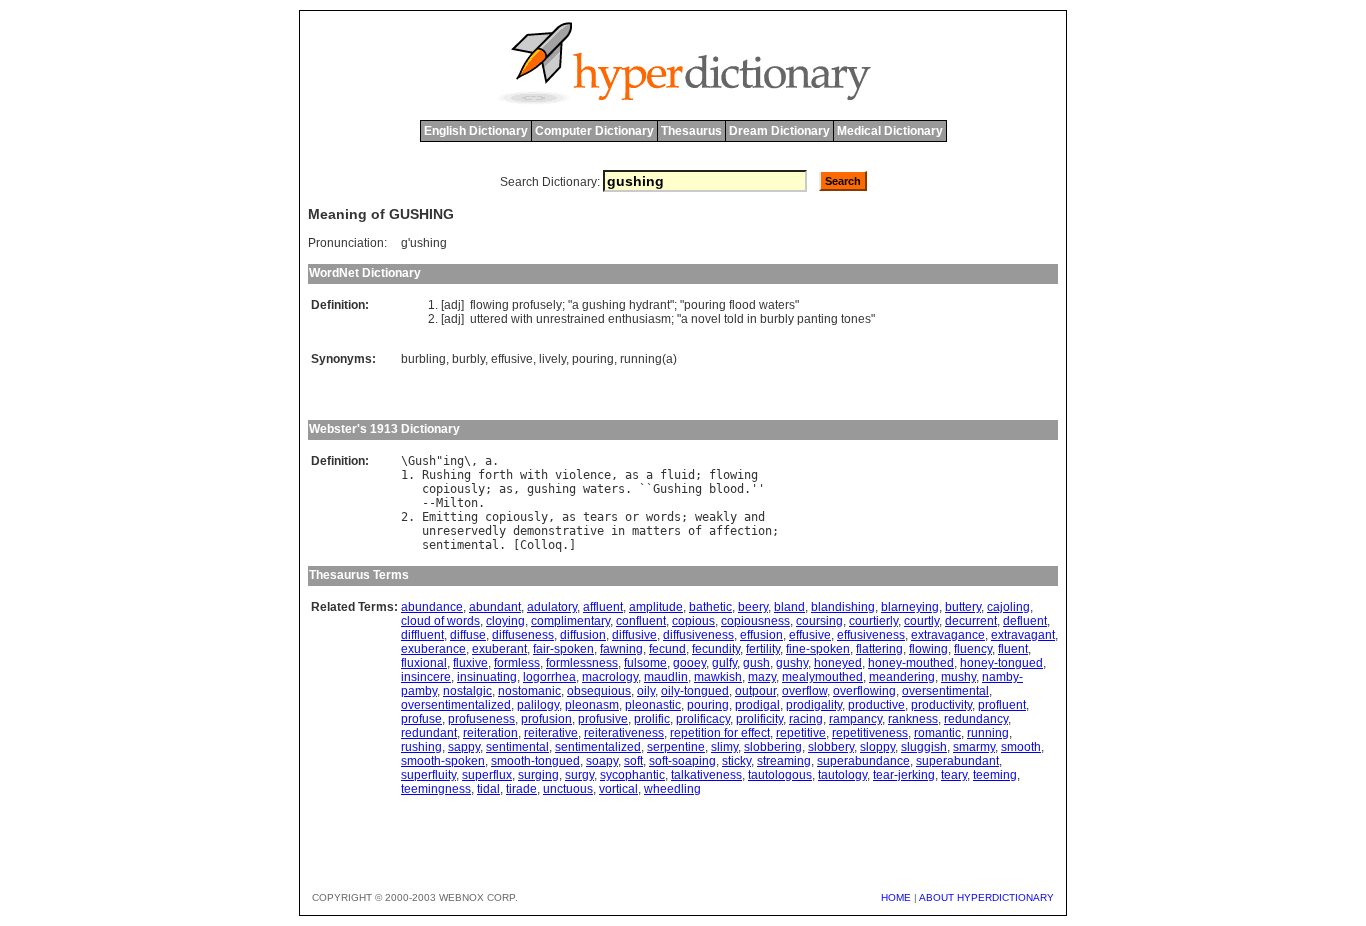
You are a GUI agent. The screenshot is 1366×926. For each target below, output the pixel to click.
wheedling (672, 789)
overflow (804, 691)
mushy (958, 677)
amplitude (656, 607)
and (754, 517)
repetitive (801, 733)
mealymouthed (822, 677)
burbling (423, 359)
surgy (579, 775)
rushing (421, 747)
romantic (937, 733)
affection (740, 531)
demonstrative (558, 531)
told (734, 319)
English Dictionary (476, 131)
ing (453, 461)
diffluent (422, 635)
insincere (426, 677)
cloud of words (440, 621)
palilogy (538, 705)
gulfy (724, 663)
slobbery (831, 747)
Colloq (541, 545)
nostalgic (467, 691)
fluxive (470, 663)
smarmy (974, 747)
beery (753, 607)
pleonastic (653, 705)
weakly (716, 517)
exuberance (433, 649)
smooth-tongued (535, 761)
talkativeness (706, 775)
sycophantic (632, 775)
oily (646, 691)
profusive (603, 719)
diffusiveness (698, 635)
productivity (941, 705)
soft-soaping (682, 761)
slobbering (773, 747)
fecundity (716, 649)
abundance (432, 607)
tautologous (780, 775)
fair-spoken (563, 649)
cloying (505, 621)
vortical (618, 789)
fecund (667, 649)
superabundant (957, 761)
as (632, 475)
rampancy (855, 719)
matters (656, 531)
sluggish (924, 747)
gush (756, 663)
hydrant (649, 305)
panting (817, 319)
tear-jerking (904, 775)
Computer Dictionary (594, 131)
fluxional (424, 663)
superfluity (428, 775)
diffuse (468, 635)
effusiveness (871, 635)
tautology (842, 775)
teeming (995, 775)
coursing (819, 621)
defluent (1025, 621)
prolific (652, 719)
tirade (521, 789)
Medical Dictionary (890, 131)
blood (726, 489)
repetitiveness (870, 733)
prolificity (759, 719)
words (663, 517)
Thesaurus (691, 131)
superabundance (863, 761)
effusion (761, 635)
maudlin (666, 677)
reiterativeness (624, 733)
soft (633, 761)
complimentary (570, 621)
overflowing (864, 691)
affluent (603, 607)
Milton (457, 503)
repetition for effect (720, 733)
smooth (1021, 747)
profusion (546, 719)
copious (693, 621)
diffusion (583, 635)
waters (777, 305)
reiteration (490, 733)
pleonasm (592, 705)
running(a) (648, 359)
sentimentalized (598, 747)
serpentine (676, 747)
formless (517, 663)
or (632, 517)
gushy (792, 663)
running (988, 733)
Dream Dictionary (779, 131)
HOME (896, 897)
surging (538, 775)
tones (856, 319)
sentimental (460, 545)
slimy (724, 747)
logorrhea (549, 677)
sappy (464, 747)
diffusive (634, 635)
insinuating (487, 677)
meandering (902, 677)
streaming (784, 761)
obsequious (599, 691)
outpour (755, 691)
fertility (763, 649)
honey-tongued (1001, 663)
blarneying (910, 607)
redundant (429, 733)
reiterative (551, 733)
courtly (921, 621)
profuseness (481, 719)
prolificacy (703, 719)
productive (876, 705)
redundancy (976, 719)
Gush (422, 461)
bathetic (710, 607)
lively (552, 359)
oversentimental (945, 691)
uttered (489, 319)
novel (706, 319)
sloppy (877, 747)
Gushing (677, 489)
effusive (512, 359)
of (695, 531)
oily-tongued (695, 691)
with (522, 319)
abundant (495, 607)
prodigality (814, 705)
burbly (777, 319)
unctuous (568, 789)
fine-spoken (818, 649)
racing (806, 719)
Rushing (446, 475)
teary (954, 775)
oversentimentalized (456, 705)
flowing (489, 305)
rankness (913, 719)
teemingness (436, 789)
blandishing (843, 607)
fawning (621, 649)
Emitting (450, 517)
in (752, 319)
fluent (1013, 649)
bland (789, 607)
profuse (421, 719)
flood (742, 305)
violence (583, 475)
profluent (1002, 705)
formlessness (582, 663)
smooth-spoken (443, 761)
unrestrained (570, 319)
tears (600, 517)
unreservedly (464, 531)
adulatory (552, 607)
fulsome (645, 663)
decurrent (971, 621)
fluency (973, 649)
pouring (705, 305)
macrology (610, 677)
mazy (762, 677)
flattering (879, 649)
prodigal (757, 705)
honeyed (838, 663)
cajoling (1008, 607)
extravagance (948, 635)
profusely (537, 305)
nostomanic (529, 691)
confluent (641, 621)
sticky (736, 761)
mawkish (718, 677)
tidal (488, 789)
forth (495, 475)
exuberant (499, 649)
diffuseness (523, 635)
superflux (487, 775)
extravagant (1023, 635)
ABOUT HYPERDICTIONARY (986, 897)
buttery (963, 607)
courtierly (873, 621)
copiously (453, 489)
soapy (602, 761)
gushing (604, 305)
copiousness (755, 621)
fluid (677, 475)
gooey (689, 663)
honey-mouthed (911, 663)
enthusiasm (639, 319)
